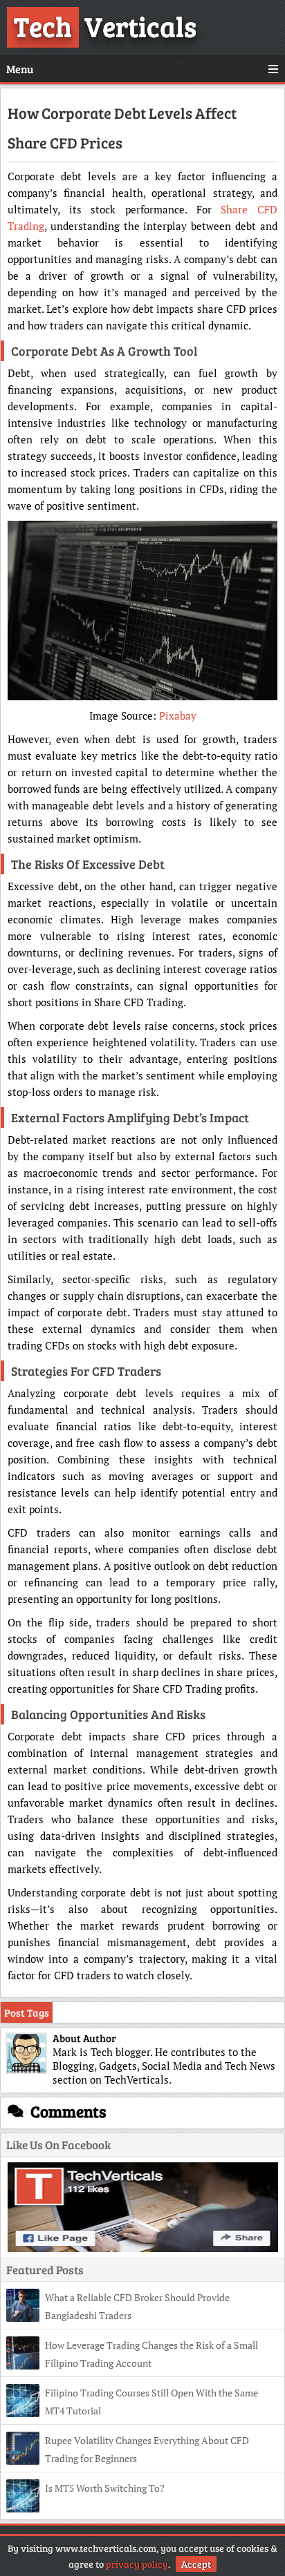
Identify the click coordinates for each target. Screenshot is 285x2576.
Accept (196, 2564)
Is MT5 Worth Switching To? (105, 2488)
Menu (20, 69)
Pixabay (178, 715)
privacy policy (137, 2564)
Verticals (105, 26)
